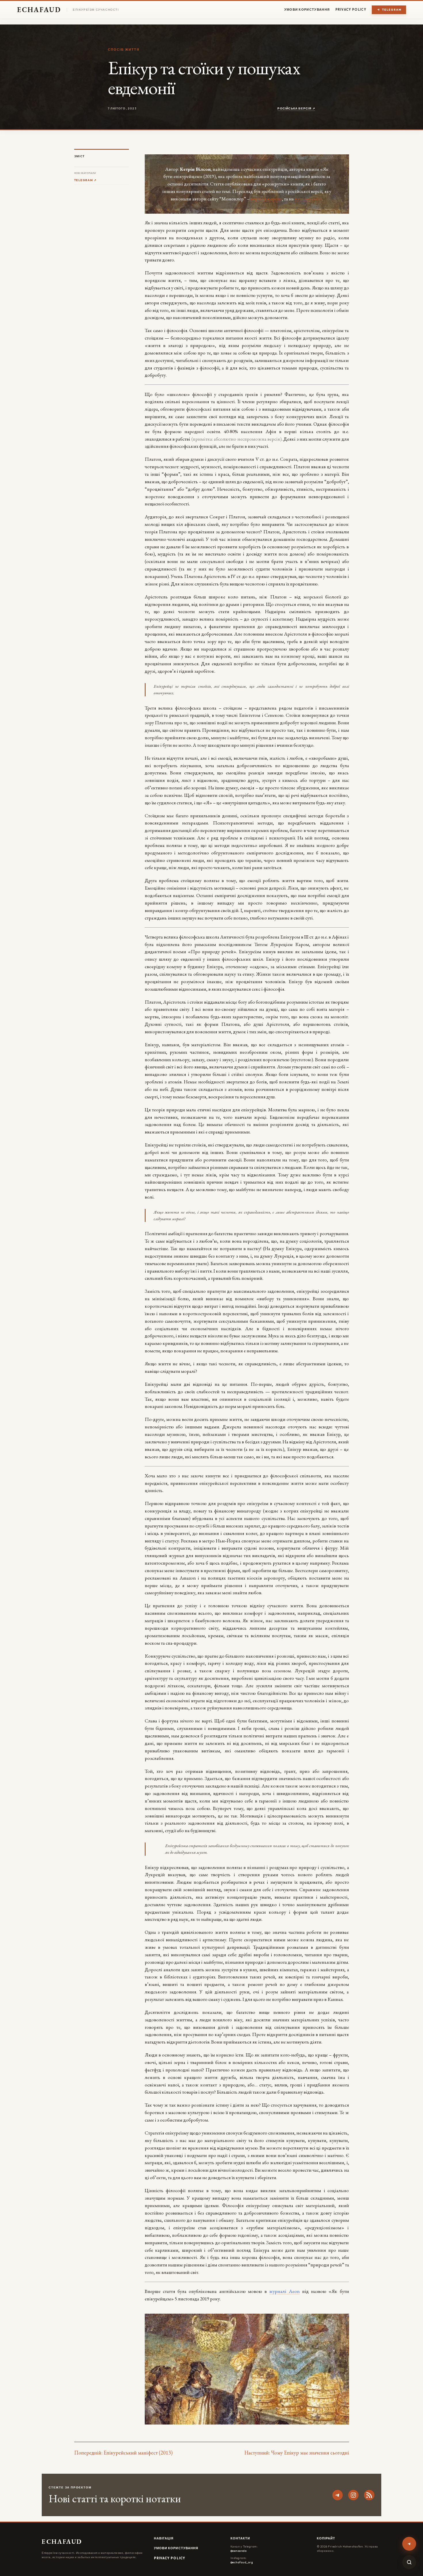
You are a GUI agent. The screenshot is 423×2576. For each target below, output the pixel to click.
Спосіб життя (124, 50)
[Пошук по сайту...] (409, 2562)
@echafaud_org (242, 2562)
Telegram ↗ (85, 180)
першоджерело (266, 199)
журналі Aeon (284, 2291)
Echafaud (39, 10)
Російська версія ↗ (296, 108)
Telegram (392, 10)
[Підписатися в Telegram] (409, 2544)
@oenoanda (239, 2551)
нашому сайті (308, 199)
